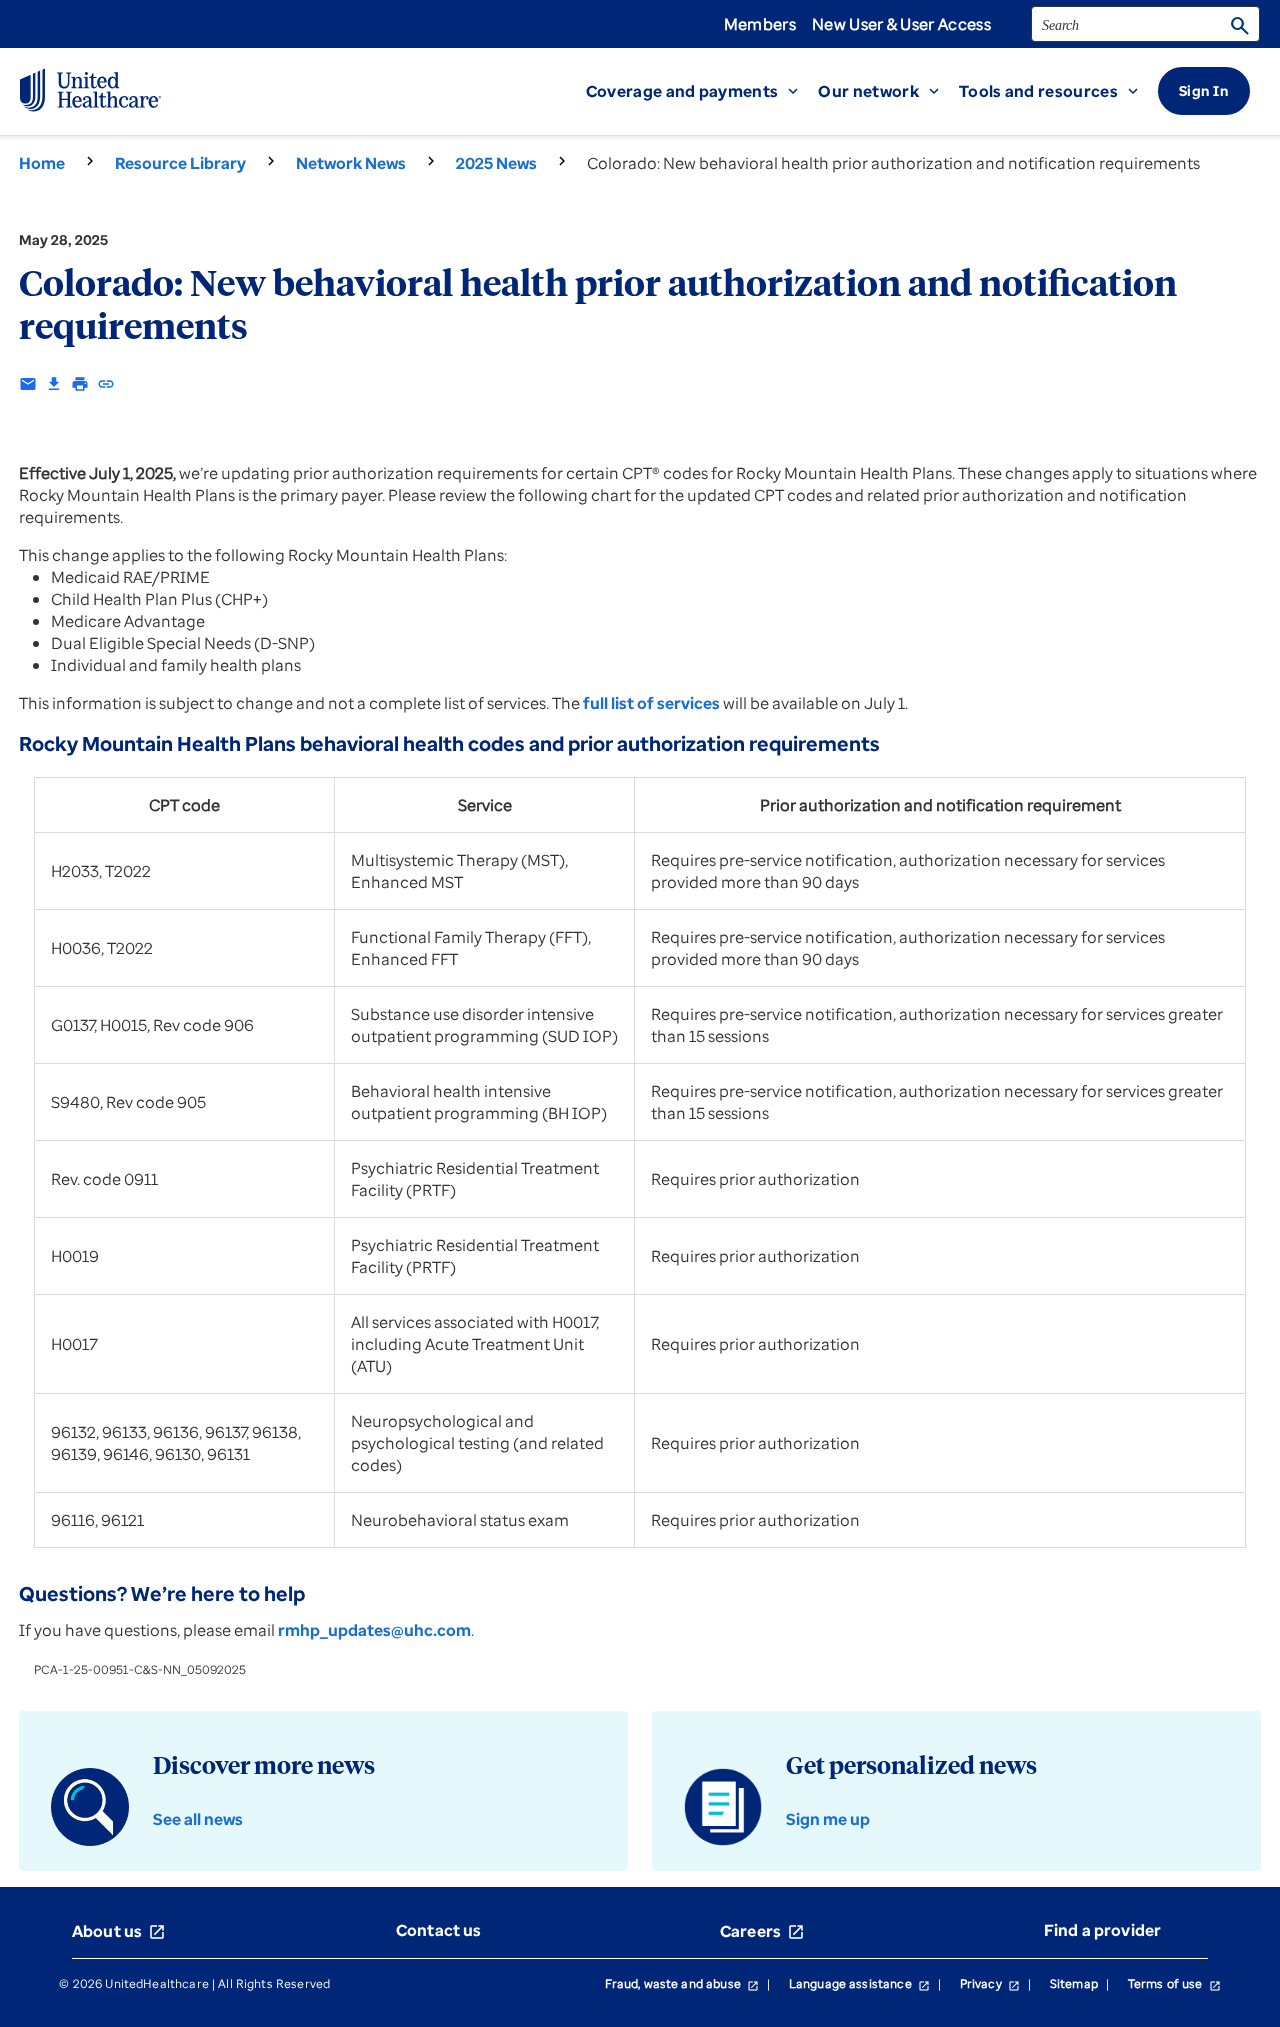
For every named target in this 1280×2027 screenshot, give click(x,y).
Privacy (990, 1983)
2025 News (496, 163)
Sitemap (1074, 1983)
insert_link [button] (106, 384)
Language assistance (859, 1983)
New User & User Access (901, 24)
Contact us (439, 1930)
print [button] (80, 384)
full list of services (651, 703)
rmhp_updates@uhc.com (374, 1630)
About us (119, 1931)
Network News (351, 163)
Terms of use (1174, 1983)
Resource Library (180, 163)
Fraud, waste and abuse (682, 1983)
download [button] (54, 384)
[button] (702, 91)
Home (42, 163)
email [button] (28, 384)
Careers (762, 1931)
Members (760, 24)
